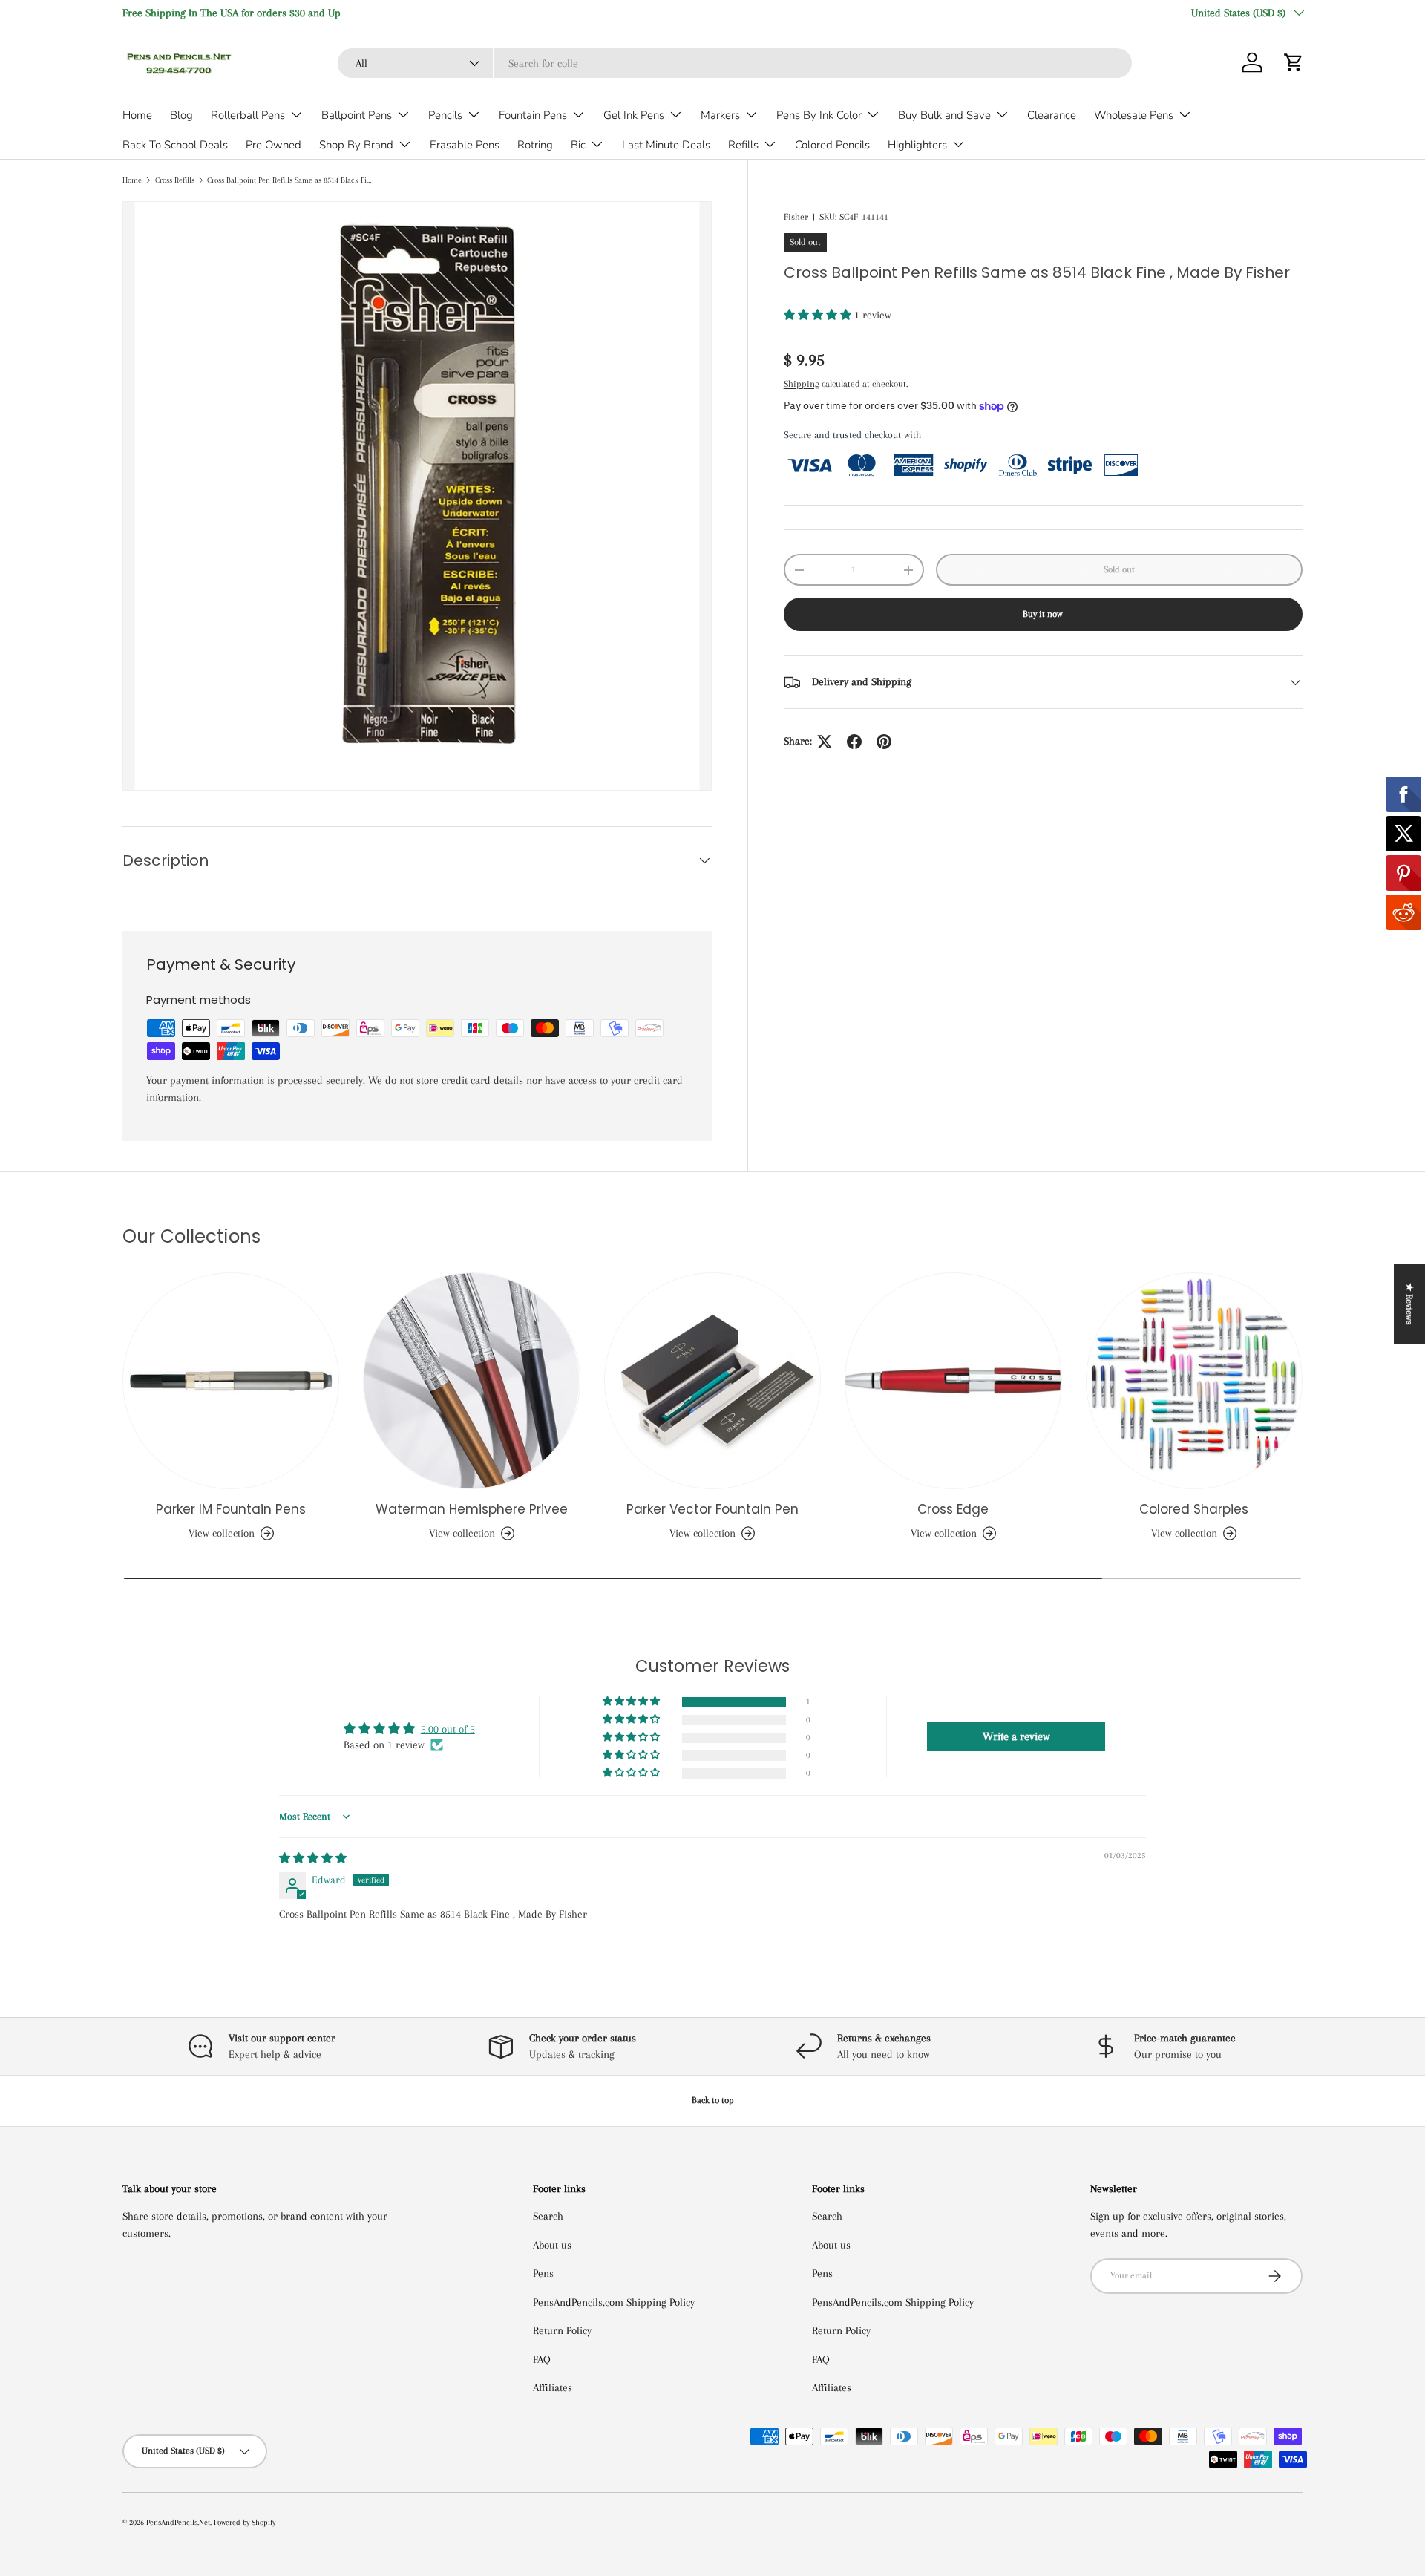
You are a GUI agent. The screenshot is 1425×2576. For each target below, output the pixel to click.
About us (552, 2245)
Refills (743, 145)
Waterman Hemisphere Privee (472, 1509)
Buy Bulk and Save (944, 115)
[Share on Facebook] (854, 742)
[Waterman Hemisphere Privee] (471, 1381)
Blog (181, 115)
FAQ (542, 2359)
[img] (313, 1858)
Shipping (802, 384)
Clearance (1052, 115)
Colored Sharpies (1194, 1509)
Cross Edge (953, 1509)
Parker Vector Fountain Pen (712, 1509)
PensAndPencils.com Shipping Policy (614, 2302)
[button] (1294, 62)
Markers (720, 115)
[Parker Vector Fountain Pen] (712, 1381)
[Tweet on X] (825, 742)
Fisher (796, 217)
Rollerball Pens (248, 115)
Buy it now (1043, 615)
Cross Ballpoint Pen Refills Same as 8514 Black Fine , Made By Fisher (291, 180)
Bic (578, 145)
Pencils (445, 115)
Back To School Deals (175, 145)
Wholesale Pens (1134, 115)
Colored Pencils (832, 145)
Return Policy (562, 2330)
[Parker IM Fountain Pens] (231, 1381)
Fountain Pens (533, 115)
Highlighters (917, 145)
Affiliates (553, 2387)
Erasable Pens (465, 145)
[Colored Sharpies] (1194, 1381)
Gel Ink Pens (634, 115)
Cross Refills (175, 180)
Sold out (1119, 569)
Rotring (535, 145)
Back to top (713, 2100)
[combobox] (735, 63)
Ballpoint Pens (357, 115)
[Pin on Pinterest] (884, 742)
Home (137, 115)
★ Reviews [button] (1409, 1304)
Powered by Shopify (245, 2522)
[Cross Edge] (953, 1381)
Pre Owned (273, 145)
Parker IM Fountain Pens (231, 1509)
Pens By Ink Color (819, 115)
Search (548, 2216)
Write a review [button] (1016, 1736)
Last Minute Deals (666, 145)
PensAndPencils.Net (178, 2522)
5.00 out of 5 (448, 1729)
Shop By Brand (356, 145)
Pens (543, 2273)
